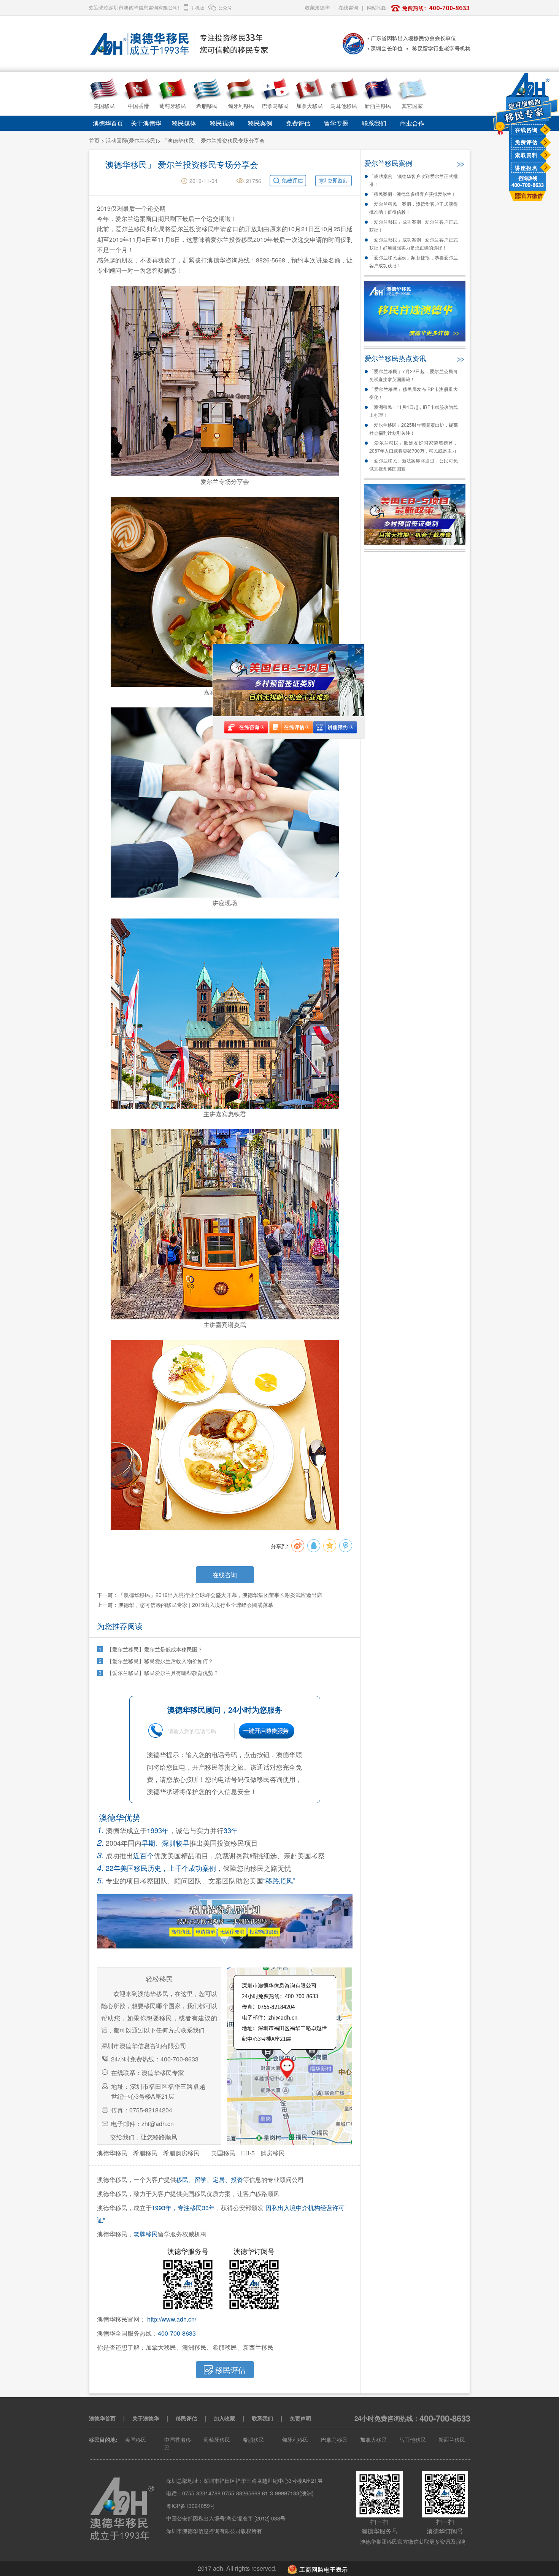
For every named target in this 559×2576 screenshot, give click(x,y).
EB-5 (248, 2153)
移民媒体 (184, 123)
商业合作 (412, 123)
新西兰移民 (452, 2439)
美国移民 (223, 2153)
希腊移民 (145, 2153)
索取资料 (526, 155)
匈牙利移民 (295, 2439)
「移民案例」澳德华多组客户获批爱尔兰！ (413, 194)
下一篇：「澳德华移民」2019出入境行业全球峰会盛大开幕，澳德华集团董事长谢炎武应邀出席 (210, 1595)
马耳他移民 (413, 2439)
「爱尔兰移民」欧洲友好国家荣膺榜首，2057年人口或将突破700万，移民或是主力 (414, 447)
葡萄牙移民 (217, 2439)
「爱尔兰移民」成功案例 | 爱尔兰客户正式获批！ (414, 226)
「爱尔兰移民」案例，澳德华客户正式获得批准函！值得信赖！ (414, 208)
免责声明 (300, 2418)
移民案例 (260, 123)
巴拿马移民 (334, 2439)
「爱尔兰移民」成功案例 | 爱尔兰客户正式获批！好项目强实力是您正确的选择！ (414, 243)
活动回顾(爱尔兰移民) (132, 140)
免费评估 (526, 142)
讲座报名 (526, 168)
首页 (94, 140)
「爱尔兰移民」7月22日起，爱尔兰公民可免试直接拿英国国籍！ (414, 375)
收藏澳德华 (317, 7)
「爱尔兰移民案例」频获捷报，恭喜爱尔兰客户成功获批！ (414, 261)
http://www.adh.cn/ (172, 2319)
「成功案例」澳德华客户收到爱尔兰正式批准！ (414, 180)
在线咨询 (526, 130)
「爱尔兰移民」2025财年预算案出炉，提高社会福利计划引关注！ (414, 429)
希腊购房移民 (181, 2153)
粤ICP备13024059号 (191, 2506)
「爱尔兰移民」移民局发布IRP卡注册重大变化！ (414, 393)
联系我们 (374, 123)
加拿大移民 (373, 2439)
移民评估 (186, 2418)
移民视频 (222, 123)
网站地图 (377, 7)
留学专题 (336, 123)
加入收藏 (224, 2418)
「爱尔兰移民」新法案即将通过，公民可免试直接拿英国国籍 (414, 464)
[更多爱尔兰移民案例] (460, 162)
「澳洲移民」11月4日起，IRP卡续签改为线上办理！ (414, 411)
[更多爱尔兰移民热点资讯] (460, 358)
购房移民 (273, 2153)
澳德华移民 (112, 2153)
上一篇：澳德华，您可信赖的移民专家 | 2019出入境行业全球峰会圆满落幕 (185, 1605)
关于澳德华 (146, 123)
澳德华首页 (108, 123)
